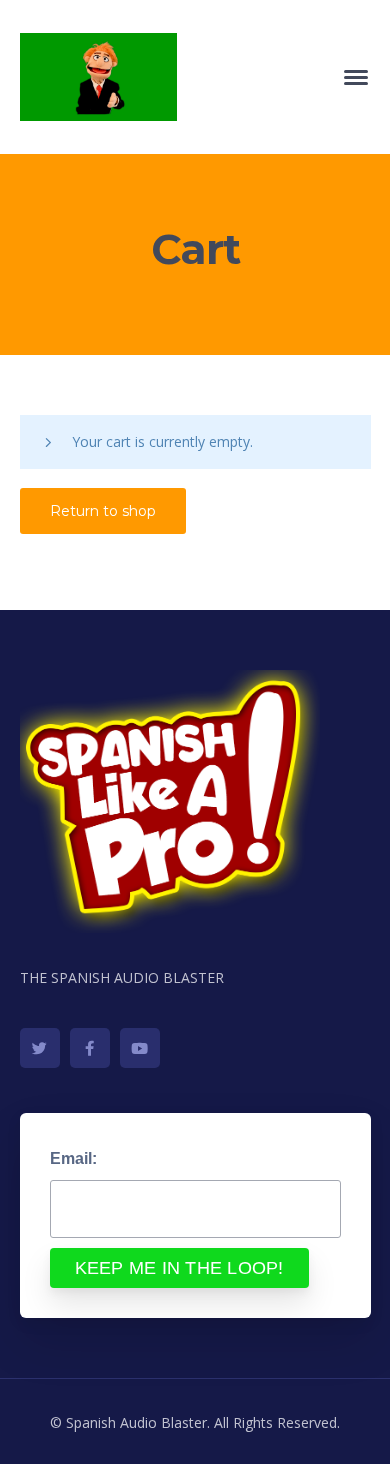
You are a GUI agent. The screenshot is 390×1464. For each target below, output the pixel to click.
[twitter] (40, 1048)
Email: (73, 1158)
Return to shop (103, 511)
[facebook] (90, 1048)
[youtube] (140, 1048)
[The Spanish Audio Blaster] (98, 75)
